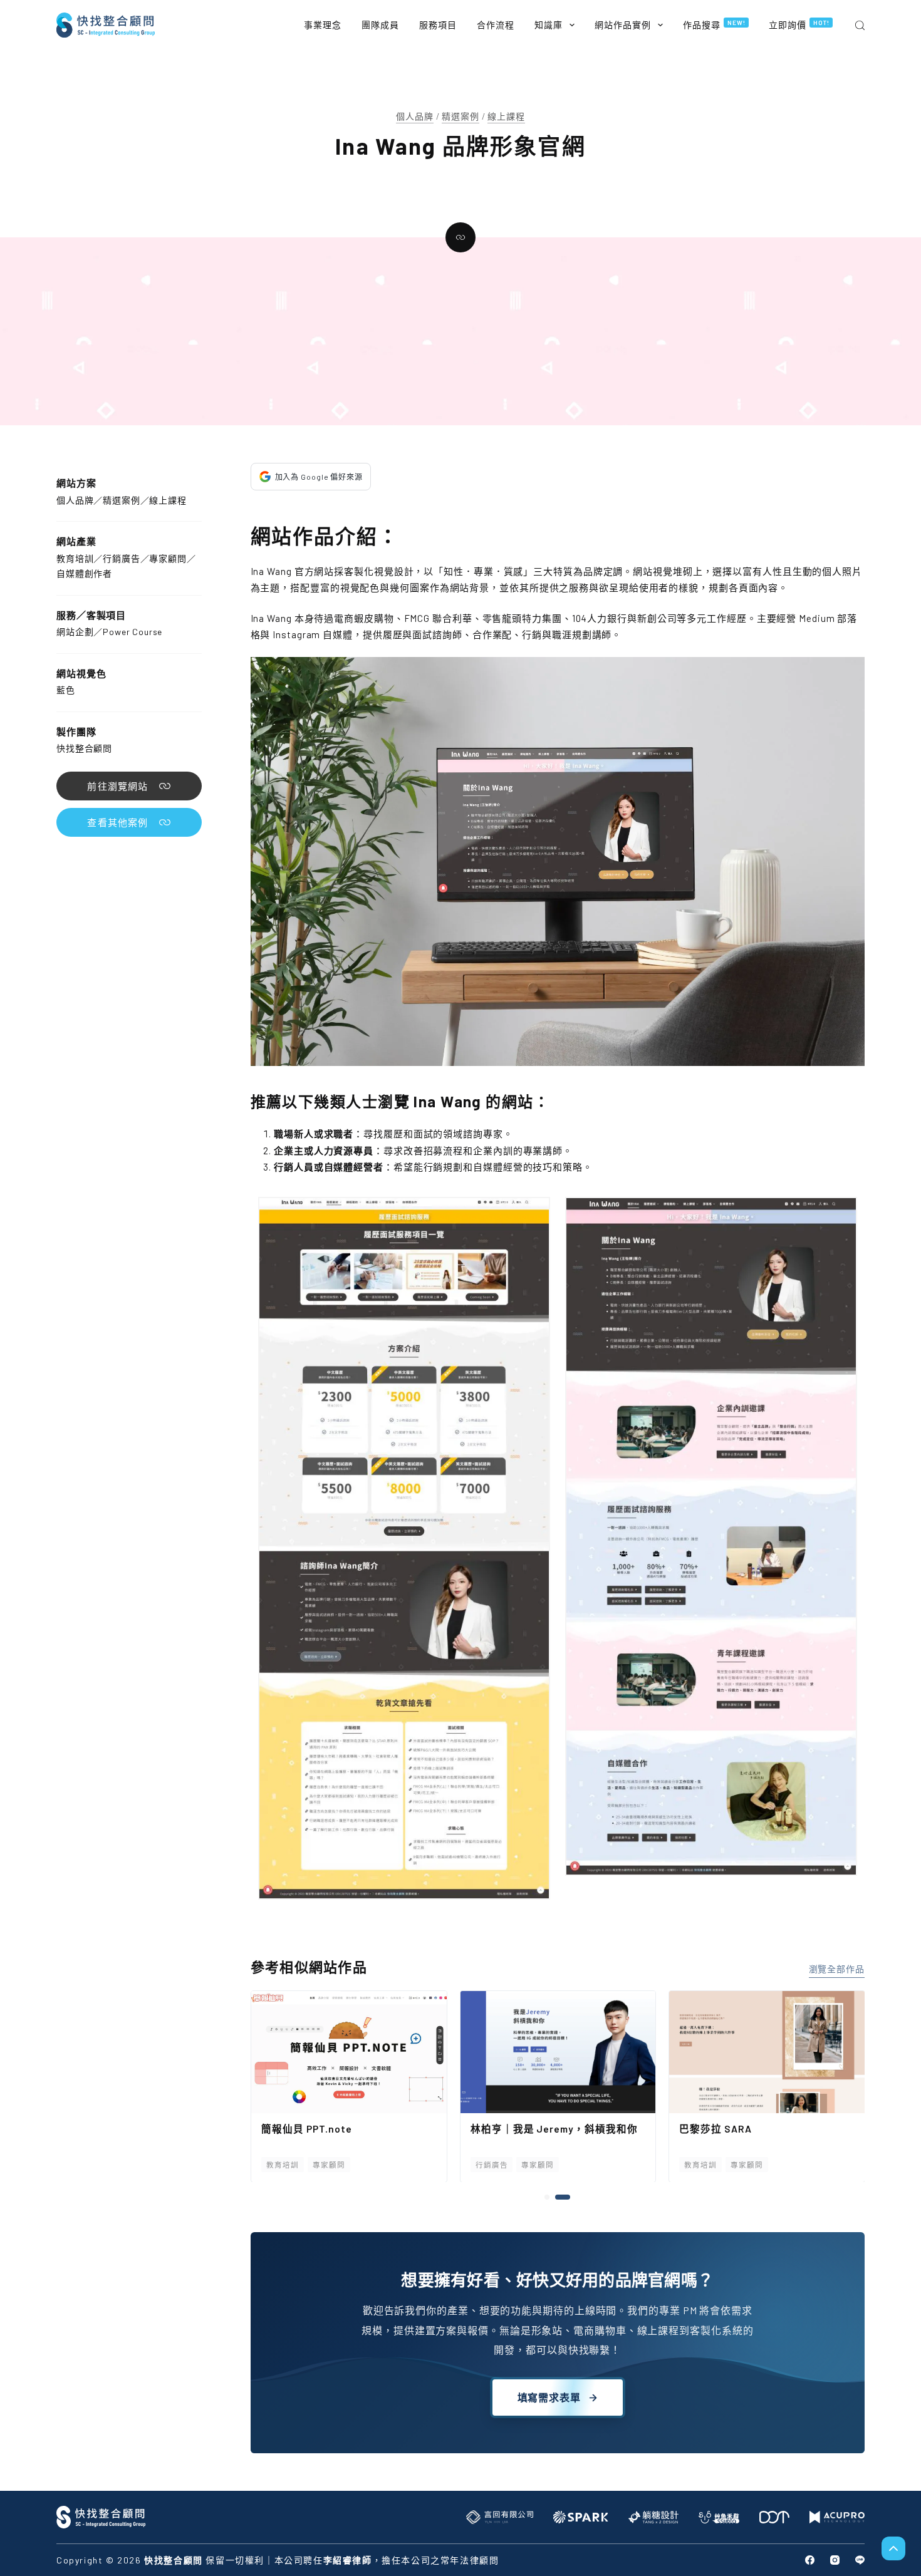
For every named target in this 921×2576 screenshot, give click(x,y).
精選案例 (460, 116)
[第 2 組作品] (568, 2197)
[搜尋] (860, 25)
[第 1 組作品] (552, 2197)
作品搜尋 (714, 24)
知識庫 (549, 25)
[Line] (860, 2560)
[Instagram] (835, 2560)
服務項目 (438, 25)
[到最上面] (893, 2548)
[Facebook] (810, 2560)
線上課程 (506, 116)
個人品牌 (414, 116)
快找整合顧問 (84, 748)
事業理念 (323, 25)
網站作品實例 (623, 25)
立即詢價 (799, 24)
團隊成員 (380, 25)
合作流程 (496, 25)
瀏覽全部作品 (837, 1969)
